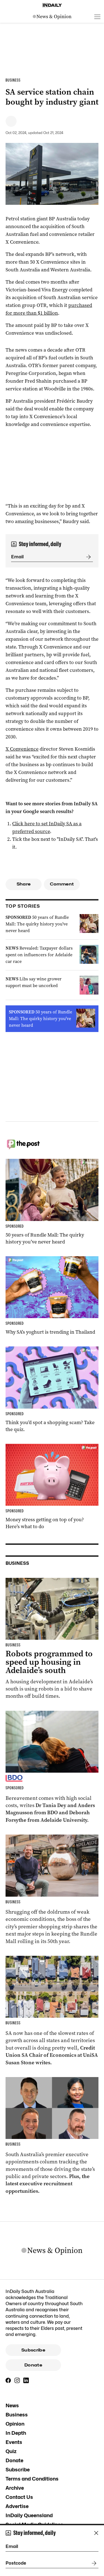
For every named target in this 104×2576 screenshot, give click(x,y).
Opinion (15, 2424)
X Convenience (22, 749)
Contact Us (19, 2497)
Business (17, 2415)
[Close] (96, 2533)
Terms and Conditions (32, 2479)
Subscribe (33, 2350)
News (12, 2405)
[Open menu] (97, 17)
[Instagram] (17, 2380)
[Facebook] (8, 2380)
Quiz (11, 2451)
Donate (33, 2365)
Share (24, 884)
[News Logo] (52, 17)
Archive (15, 2488)
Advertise (17, 2506)
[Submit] (87, 557)
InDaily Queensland (29, 2515)
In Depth (16, 2433)
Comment (62, 884)
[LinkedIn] (26, 2380)
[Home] (52, 5)
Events (14, 2442)
